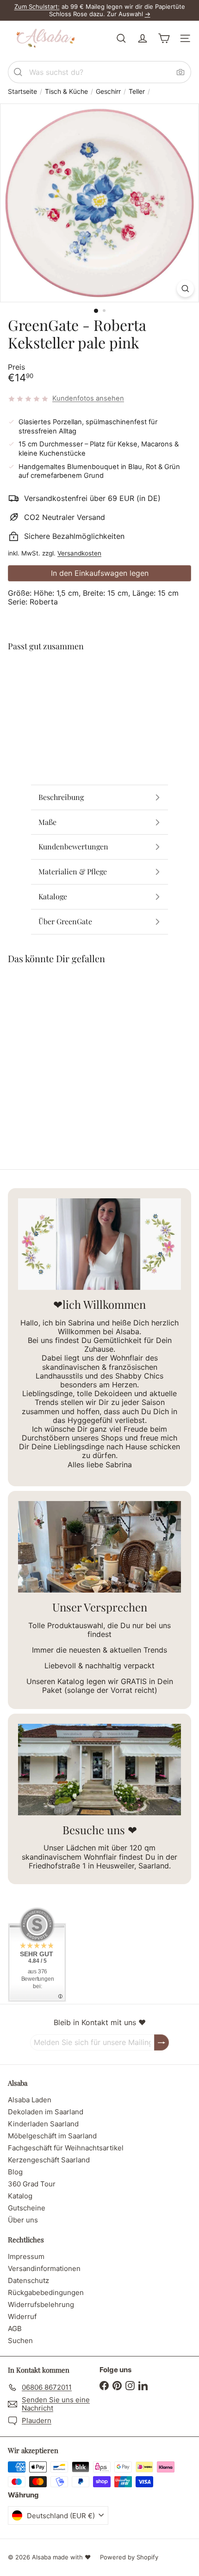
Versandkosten (79, 553)
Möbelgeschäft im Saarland (52, 2136)
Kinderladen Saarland (43, 2124)
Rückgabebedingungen (46, 2292)
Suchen (20, 2341)
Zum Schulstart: (37, 6)
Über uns (23, 2220)
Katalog (20, 2196)
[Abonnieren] (162, 2042)
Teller (137, 92)
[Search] (18, 72)
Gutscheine (27, 2208)
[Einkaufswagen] (164, 38)
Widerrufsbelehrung (41, 2304)
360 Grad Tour (32, 2184)
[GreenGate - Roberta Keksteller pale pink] (99, 692)
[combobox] (99, 72)
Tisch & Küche (66, 92)
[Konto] (143, 38)
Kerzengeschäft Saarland (49, 2160)
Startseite (22, 92)
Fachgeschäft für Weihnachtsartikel (66, 2148)
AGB (15, 2329)
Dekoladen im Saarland (46, 2112)
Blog (15, 2172)
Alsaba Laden (30, 2100)
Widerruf (22, 2317)
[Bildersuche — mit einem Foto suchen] (180, 72)
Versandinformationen (44, 2268)
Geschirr (108, 92)
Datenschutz (28, 2280)
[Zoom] (185, 289)
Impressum (26, 2256)
